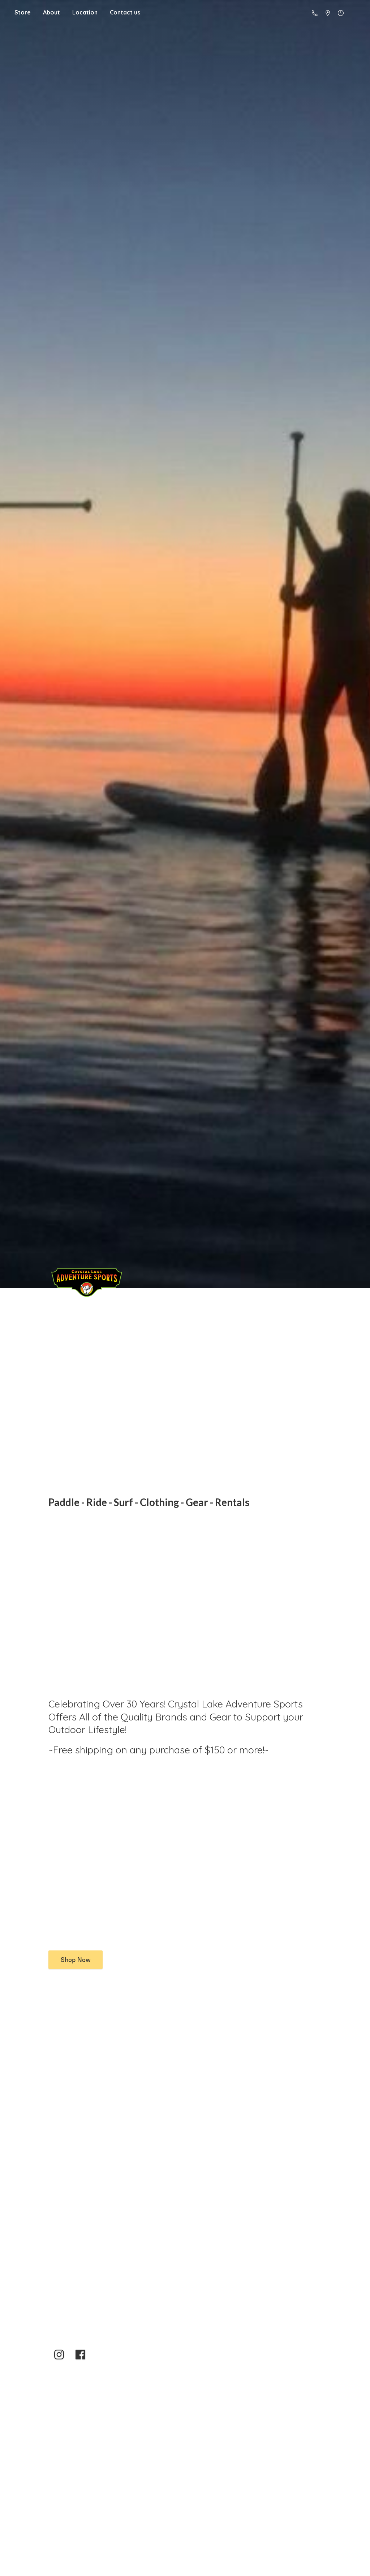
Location (85, 12)
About (51, 12)
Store (23, 12)
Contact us (125, 12)
